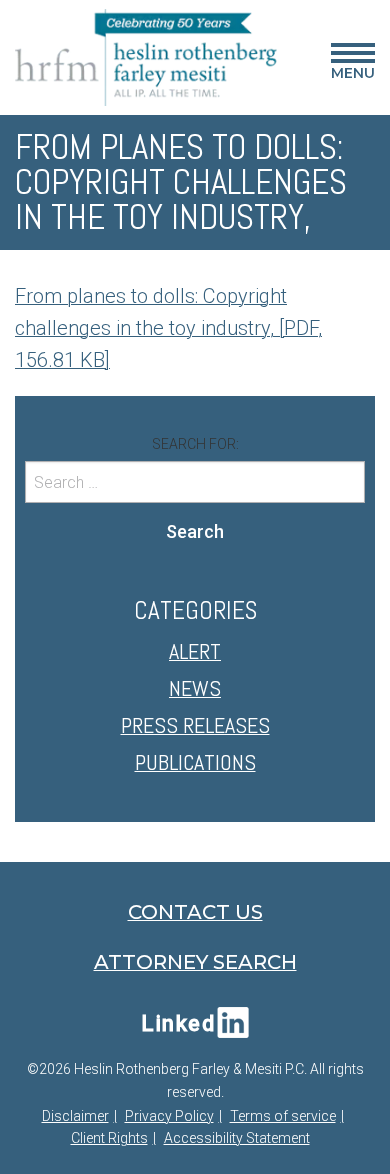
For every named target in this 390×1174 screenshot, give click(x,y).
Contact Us (195, 912)
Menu (353, 65)
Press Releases (195, 725)
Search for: (195, 444)
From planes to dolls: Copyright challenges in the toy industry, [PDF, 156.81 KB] (168, 328)
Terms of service (283, 1116)
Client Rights (109, 1138)
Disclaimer (75, 1116)
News (195, 688)
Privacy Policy (169, 1116)
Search (195, 531)
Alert (195, 651)
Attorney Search (195, 962)
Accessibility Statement (237, 1138)
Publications (195, 762)
